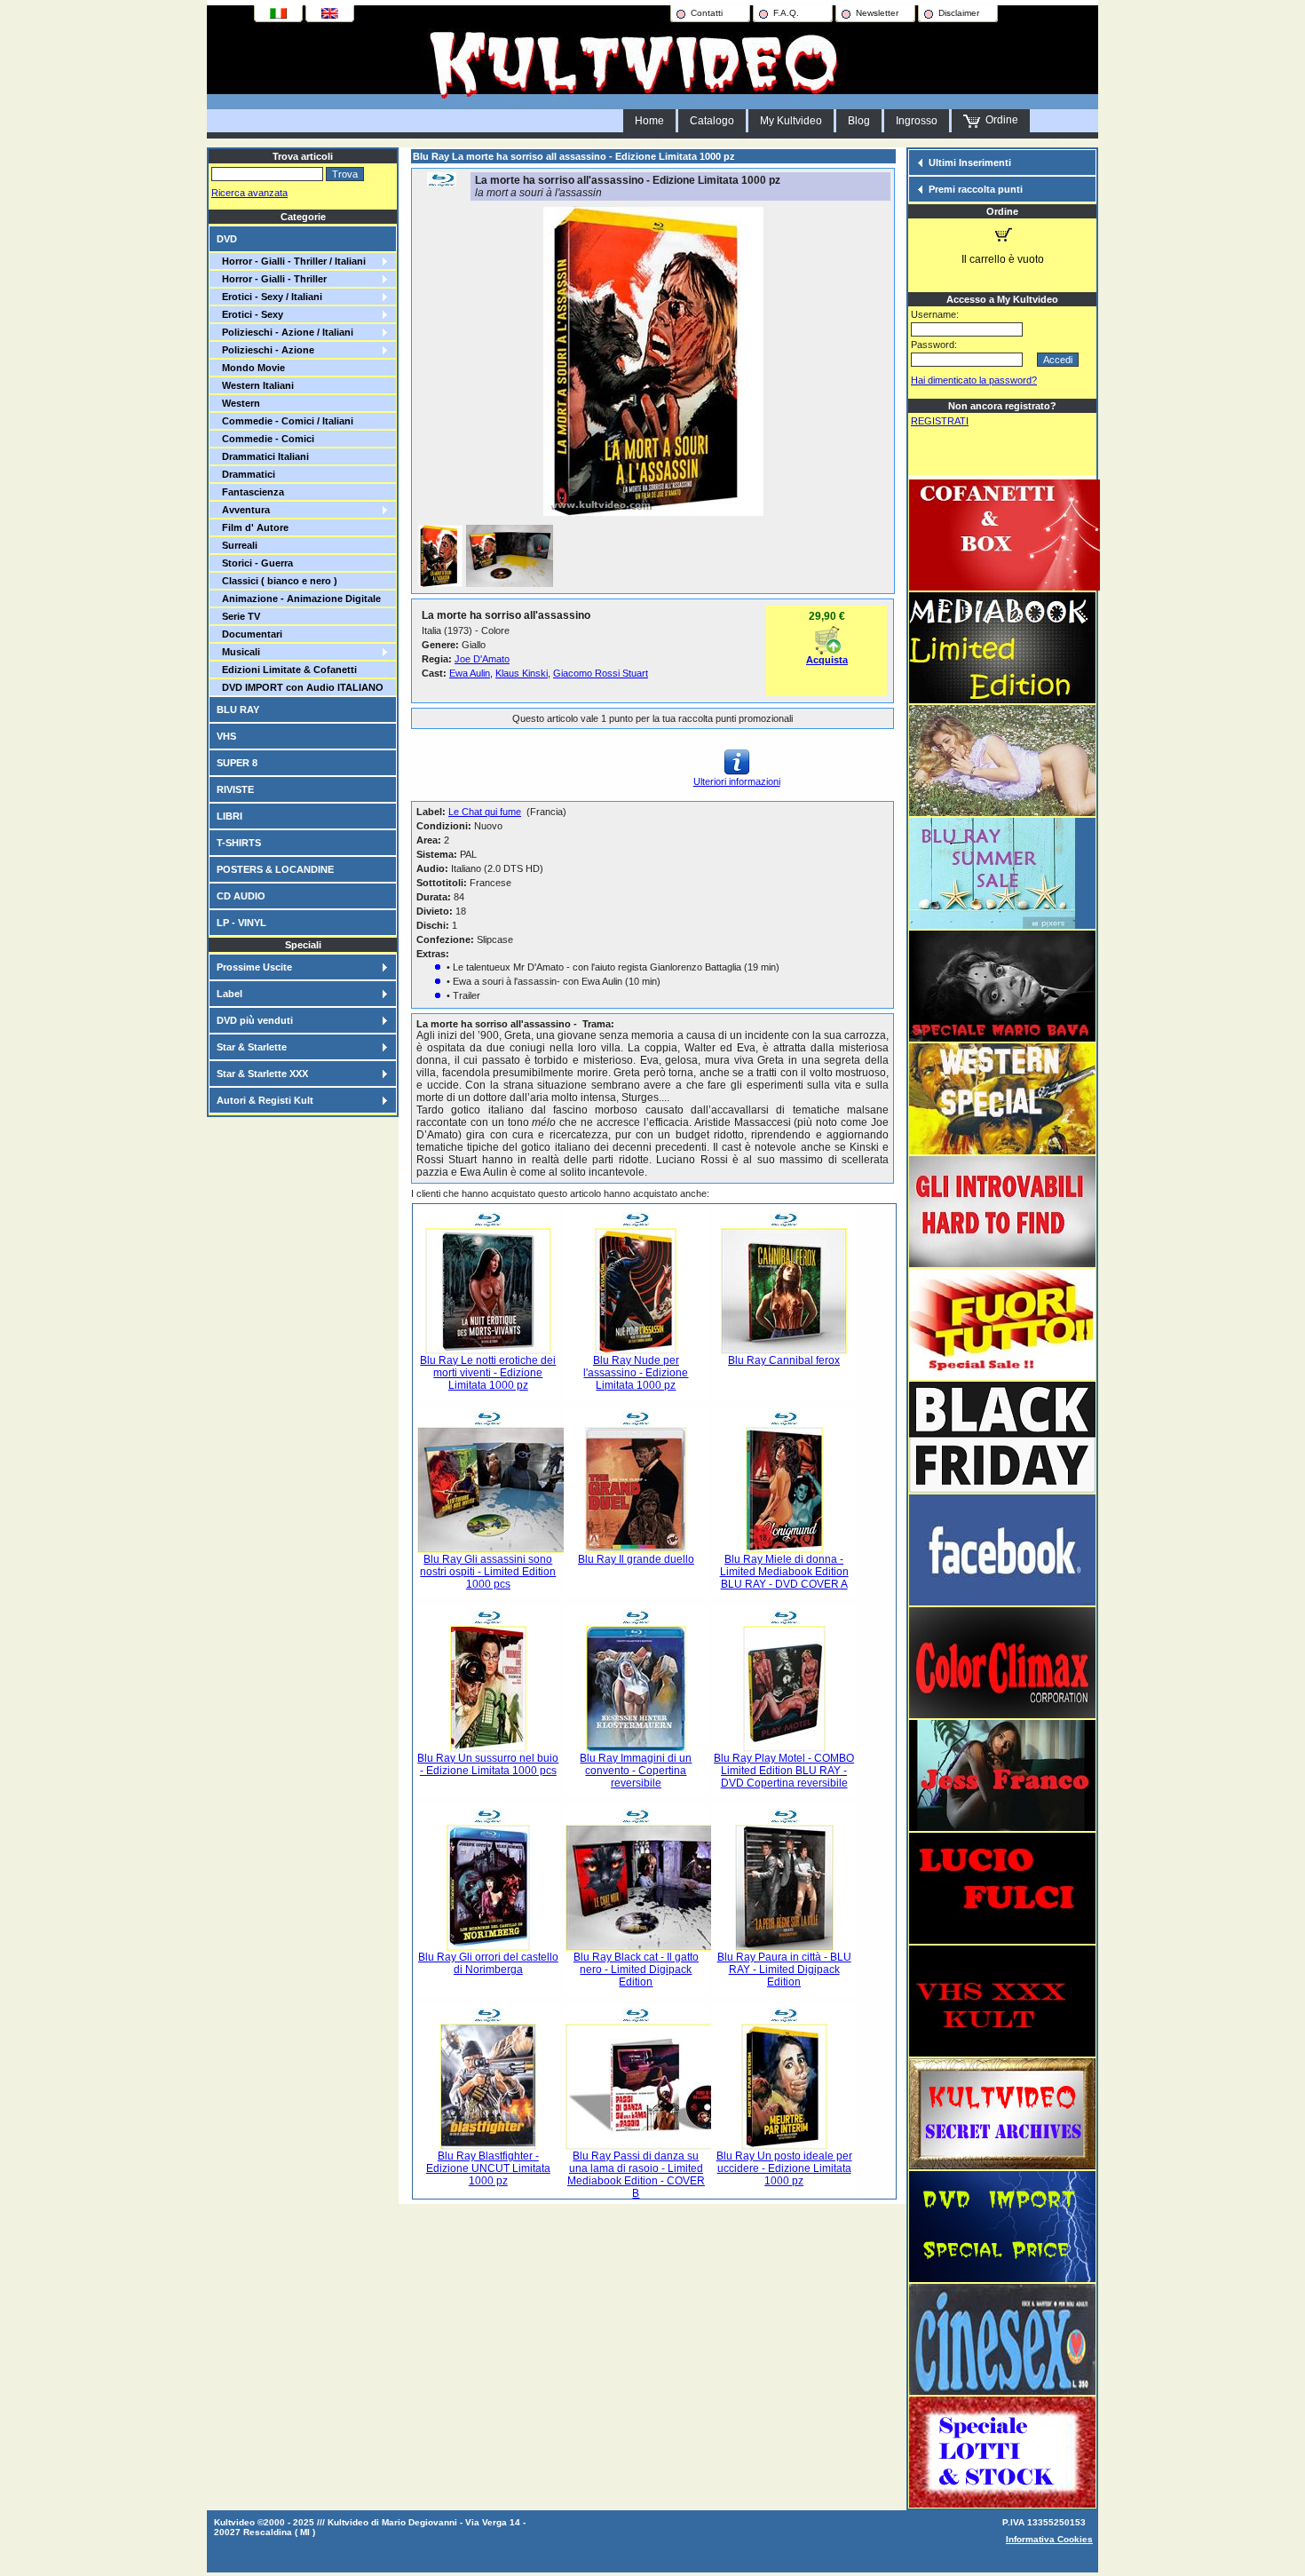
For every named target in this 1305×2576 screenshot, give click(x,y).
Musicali (238, 652)
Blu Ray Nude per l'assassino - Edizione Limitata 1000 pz (636, 1373)
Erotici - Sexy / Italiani (269, 297)
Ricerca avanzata (249, 193)
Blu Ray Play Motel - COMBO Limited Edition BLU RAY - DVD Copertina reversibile (784, 1771)
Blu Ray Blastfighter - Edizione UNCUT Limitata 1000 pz (488, 2168)
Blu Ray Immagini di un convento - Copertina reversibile (636, 1771)
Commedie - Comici (265, 439)
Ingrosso (917, 121)
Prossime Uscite (254, 967)
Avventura (243, 510)
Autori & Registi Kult (265, 1100)
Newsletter (877, 13)
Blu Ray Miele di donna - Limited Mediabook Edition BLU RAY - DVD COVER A (784, 1572)
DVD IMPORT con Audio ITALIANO (300, 687)
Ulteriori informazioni (737, 781)
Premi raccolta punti (976, 189)
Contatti (707, 13)
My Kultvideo (791, 121)
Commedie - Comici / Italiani (285, 421)
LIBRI (229, 816)
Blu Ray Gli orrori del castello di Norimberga (488, 1963)
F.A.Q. (786, 13)
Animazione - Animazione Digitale (299, 598)
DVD (227, 239)
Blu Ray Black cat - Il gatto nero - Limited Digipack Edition (636, 1970)
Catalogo (712, 121)
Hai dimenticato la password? (974, 380)
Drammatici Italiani (263, 456)
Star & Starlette (252, 1047)
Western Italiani (255, 385)
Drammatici (246, 474)
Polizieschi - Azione (265, 350)
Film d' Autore (253, 527)
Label (229, 994)
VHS (226, 736)
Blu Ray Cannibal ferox (784, 1360)
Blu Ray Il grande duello (636, 1559)
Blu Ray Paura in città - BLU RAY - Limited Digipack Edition (784, 1970)
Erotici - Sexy (250, 314)
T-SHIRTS (239, 843)
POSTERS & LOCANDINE (275, 869)
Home (649, 121)
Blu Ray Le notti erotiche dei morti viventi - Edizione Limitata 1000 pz (488, 1373)
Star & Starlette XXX (262, 1074)
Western (238, 403)
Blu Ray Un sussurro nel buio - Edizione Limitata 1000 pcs (488, 1764)
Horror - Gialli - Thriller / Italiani (291, 261)
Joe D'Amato (482, 659)
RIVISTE (235, 789)
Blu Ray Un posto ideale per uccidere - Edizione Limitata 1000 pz (784, 2168)
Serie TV (238, 616)
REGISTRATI (940, 421)
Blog (859, 121)
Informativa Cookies (1049, 2539)
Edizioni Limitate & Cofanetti (287, 670)
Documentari (249, 634)
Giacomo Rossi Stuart (601, 673)
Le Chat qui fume (485, 812)
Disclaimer (959, 13)
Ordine (999, 120)
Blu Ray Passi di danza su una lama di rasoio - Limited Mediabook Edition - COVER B (636, 2175)
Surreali (237, 545)
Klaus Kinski (522, 673)
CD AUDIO (241, 896)
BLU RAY (238, 709)
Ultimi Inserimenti (970, 162)
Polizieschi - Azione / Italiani (285, 332)
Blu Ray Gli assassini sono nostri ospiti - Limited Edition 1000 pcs (488, 1572)
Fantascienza (250, 492)
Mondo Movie (251, 368)
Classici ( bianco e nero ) (277, 581)
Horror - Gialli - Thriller (272, 279)
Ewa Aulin (470, 673)
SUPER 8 (237, 763)
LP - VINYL (241, 923)
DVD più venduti (255, 1020)
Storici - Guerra (255, 563)
